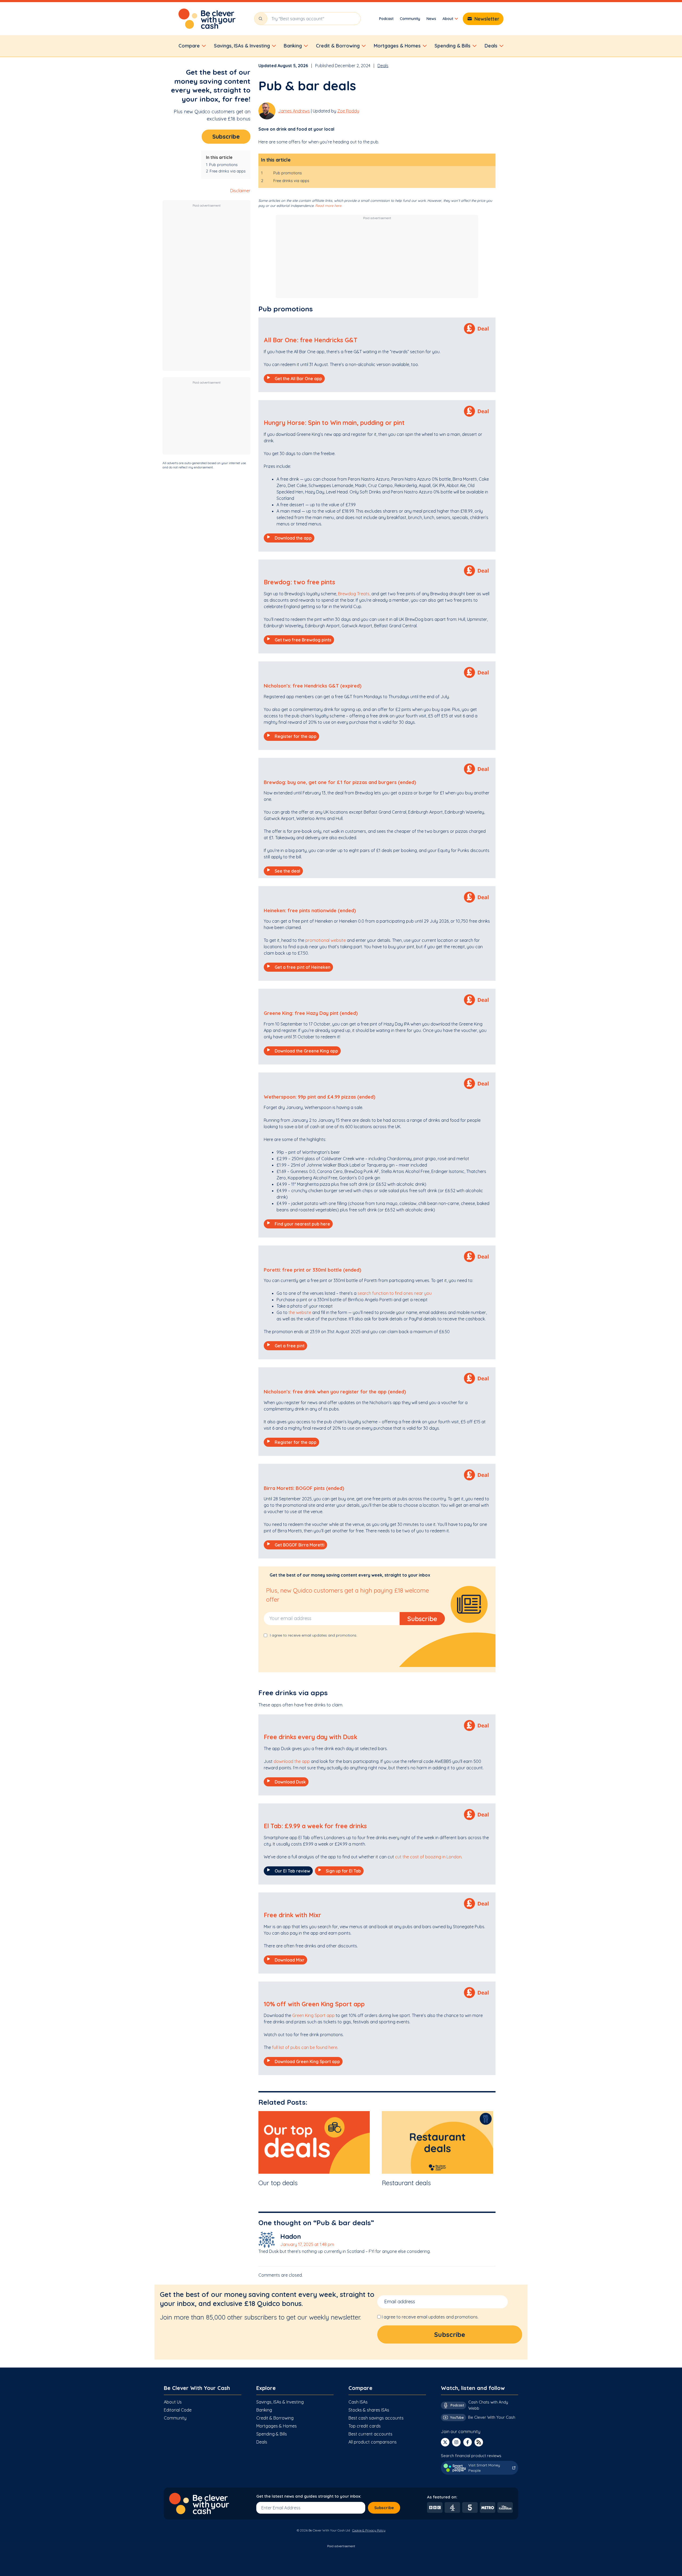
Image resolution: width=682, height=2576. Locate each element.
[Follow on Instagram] (456, 2442)
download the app (292, 1761)
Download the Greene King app (306, 1051)
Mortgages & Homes (277, 2426)
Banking (264, 2410)
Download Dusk (290, 1782)
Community (410, 19)
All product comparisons (373, 2442)
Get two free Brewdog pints (303, 640)
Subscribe (226, 136)
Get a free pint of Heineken (303, 967)
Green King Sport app (313, 2015)
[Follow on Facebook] (468, 2442)
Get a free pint (290, 1346)
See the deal (287, 871)
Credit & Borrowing (275, 2418)
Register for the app (296, 736)
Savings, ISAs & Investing (280, 2402)
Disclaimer (240, 191)
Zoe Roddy (348, 111)
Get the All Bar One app (298, 379)
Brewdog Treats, (354, 594)
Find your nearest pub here (302, 1224)
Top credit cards (365, 2426)
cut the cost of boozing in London (428, 1857)
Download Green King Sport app (307, 2061)
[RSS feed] (479, 2442)
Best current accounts (370, 2434)
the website (300, 1312)
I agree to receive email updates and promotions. (430, 2317)
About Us (173, 2402)
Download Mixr (290, 1960)
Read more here (328, 206)
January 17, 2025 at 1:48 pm (307, 2244)
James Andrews (294, 111)
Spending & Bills (272, 2434)
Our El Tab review (292, 1871)
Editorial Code (178, 2410)
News (431, 19)
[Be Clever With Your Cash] (207, 19)
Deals (383, 66)
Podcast (386, 19)
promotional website (326, 940)
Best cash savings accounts (376, 2418)
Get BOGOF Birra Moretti (300, 1545)
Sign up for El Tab (343, 1871)
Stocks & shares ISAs (369, 2410)
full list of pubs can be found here (304, 2047)
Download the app (293, 538)
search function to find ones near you (395, 1293)
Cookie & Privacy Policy (369, 2530)
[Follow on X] (445, 2442)
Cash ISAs (358, 2402)
